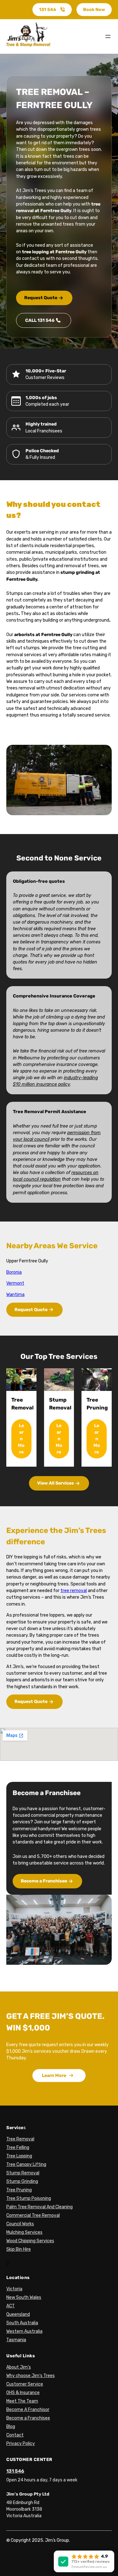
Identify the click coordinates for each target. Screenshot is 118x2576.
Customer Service (25, 2384)
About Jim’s (19, 2367)
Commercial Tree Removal (33, 2215)
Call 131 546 (40, 320)
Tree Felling (18, 2148)
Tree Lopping (19, 2156)
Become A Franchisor (28, 2410)
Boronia (14, 1272)
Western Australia (24, 2331)
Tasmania (16, 2340)
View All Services (56, 1483)
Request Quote (41, 298)
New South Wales (24, 2297)
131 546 (48, 10)
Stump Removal (23, 2173)
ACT (11, 2306)
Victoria (14, 2289)
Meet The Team (22, 2401)
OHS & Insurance (23, 2393)
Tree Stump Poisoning (29, 2198)
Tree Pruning (19, 2190)
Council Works (20, 2224)
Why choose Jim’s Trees (31, 2376)
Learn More (21, 1439)
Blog (11, 2427)
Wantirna (15, 1295)
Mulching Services (24, 2232)
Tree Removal (20, 2139)
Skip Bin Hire (19, 2249)
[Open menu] (108, 36)
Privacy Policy (21, 2444)
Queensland (18, 2314)
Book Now (94, 10)
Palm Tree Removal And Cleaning (39, 2207)
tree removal (74, 1591)
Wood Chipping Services (30, 2241)
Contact (15, 2435)
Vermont (15, 1283)
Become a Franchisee (44, 1881)
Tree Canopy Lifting (26, 2164)
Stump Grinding (22, 2181)
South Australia (22, 2323)
